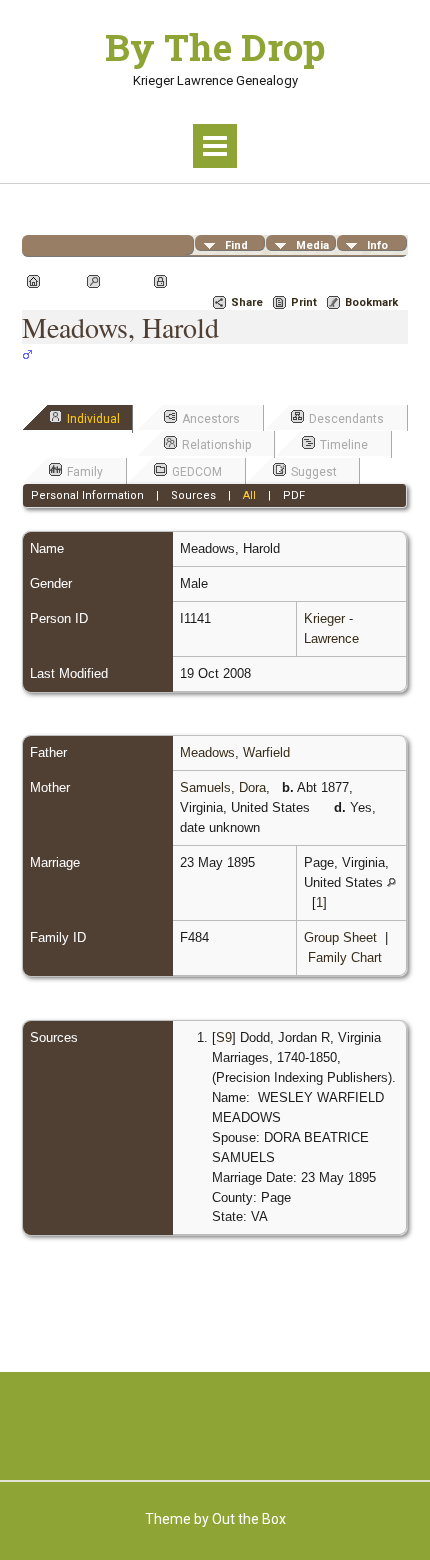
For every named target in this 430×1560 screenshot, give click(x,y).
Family (85, 472)
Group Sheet (340, 937)
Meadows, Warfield (235, 752)
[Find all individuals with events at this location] (324, 807)
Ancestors (211, 419)
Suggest (314, 472)
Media (312, 245)
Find (236, 245)
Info (377, 245)
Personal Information (87, 495)
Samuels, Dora (223, 787)
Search (124, 281)
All (249, 495)
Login (187, 281)
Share (247, 302)
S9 (224, 1037)
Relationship (216, 445)
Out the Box (249, 1519)
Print (304, 302)
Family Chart (345, 957)
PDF (294, 495)
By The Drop (215, 47)
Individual (93, 419)
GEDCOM (197, 472)
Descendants (346, 419)
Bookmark (371, 302)
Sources (193, 495)
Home (61, 281)
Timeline (344, 445)
